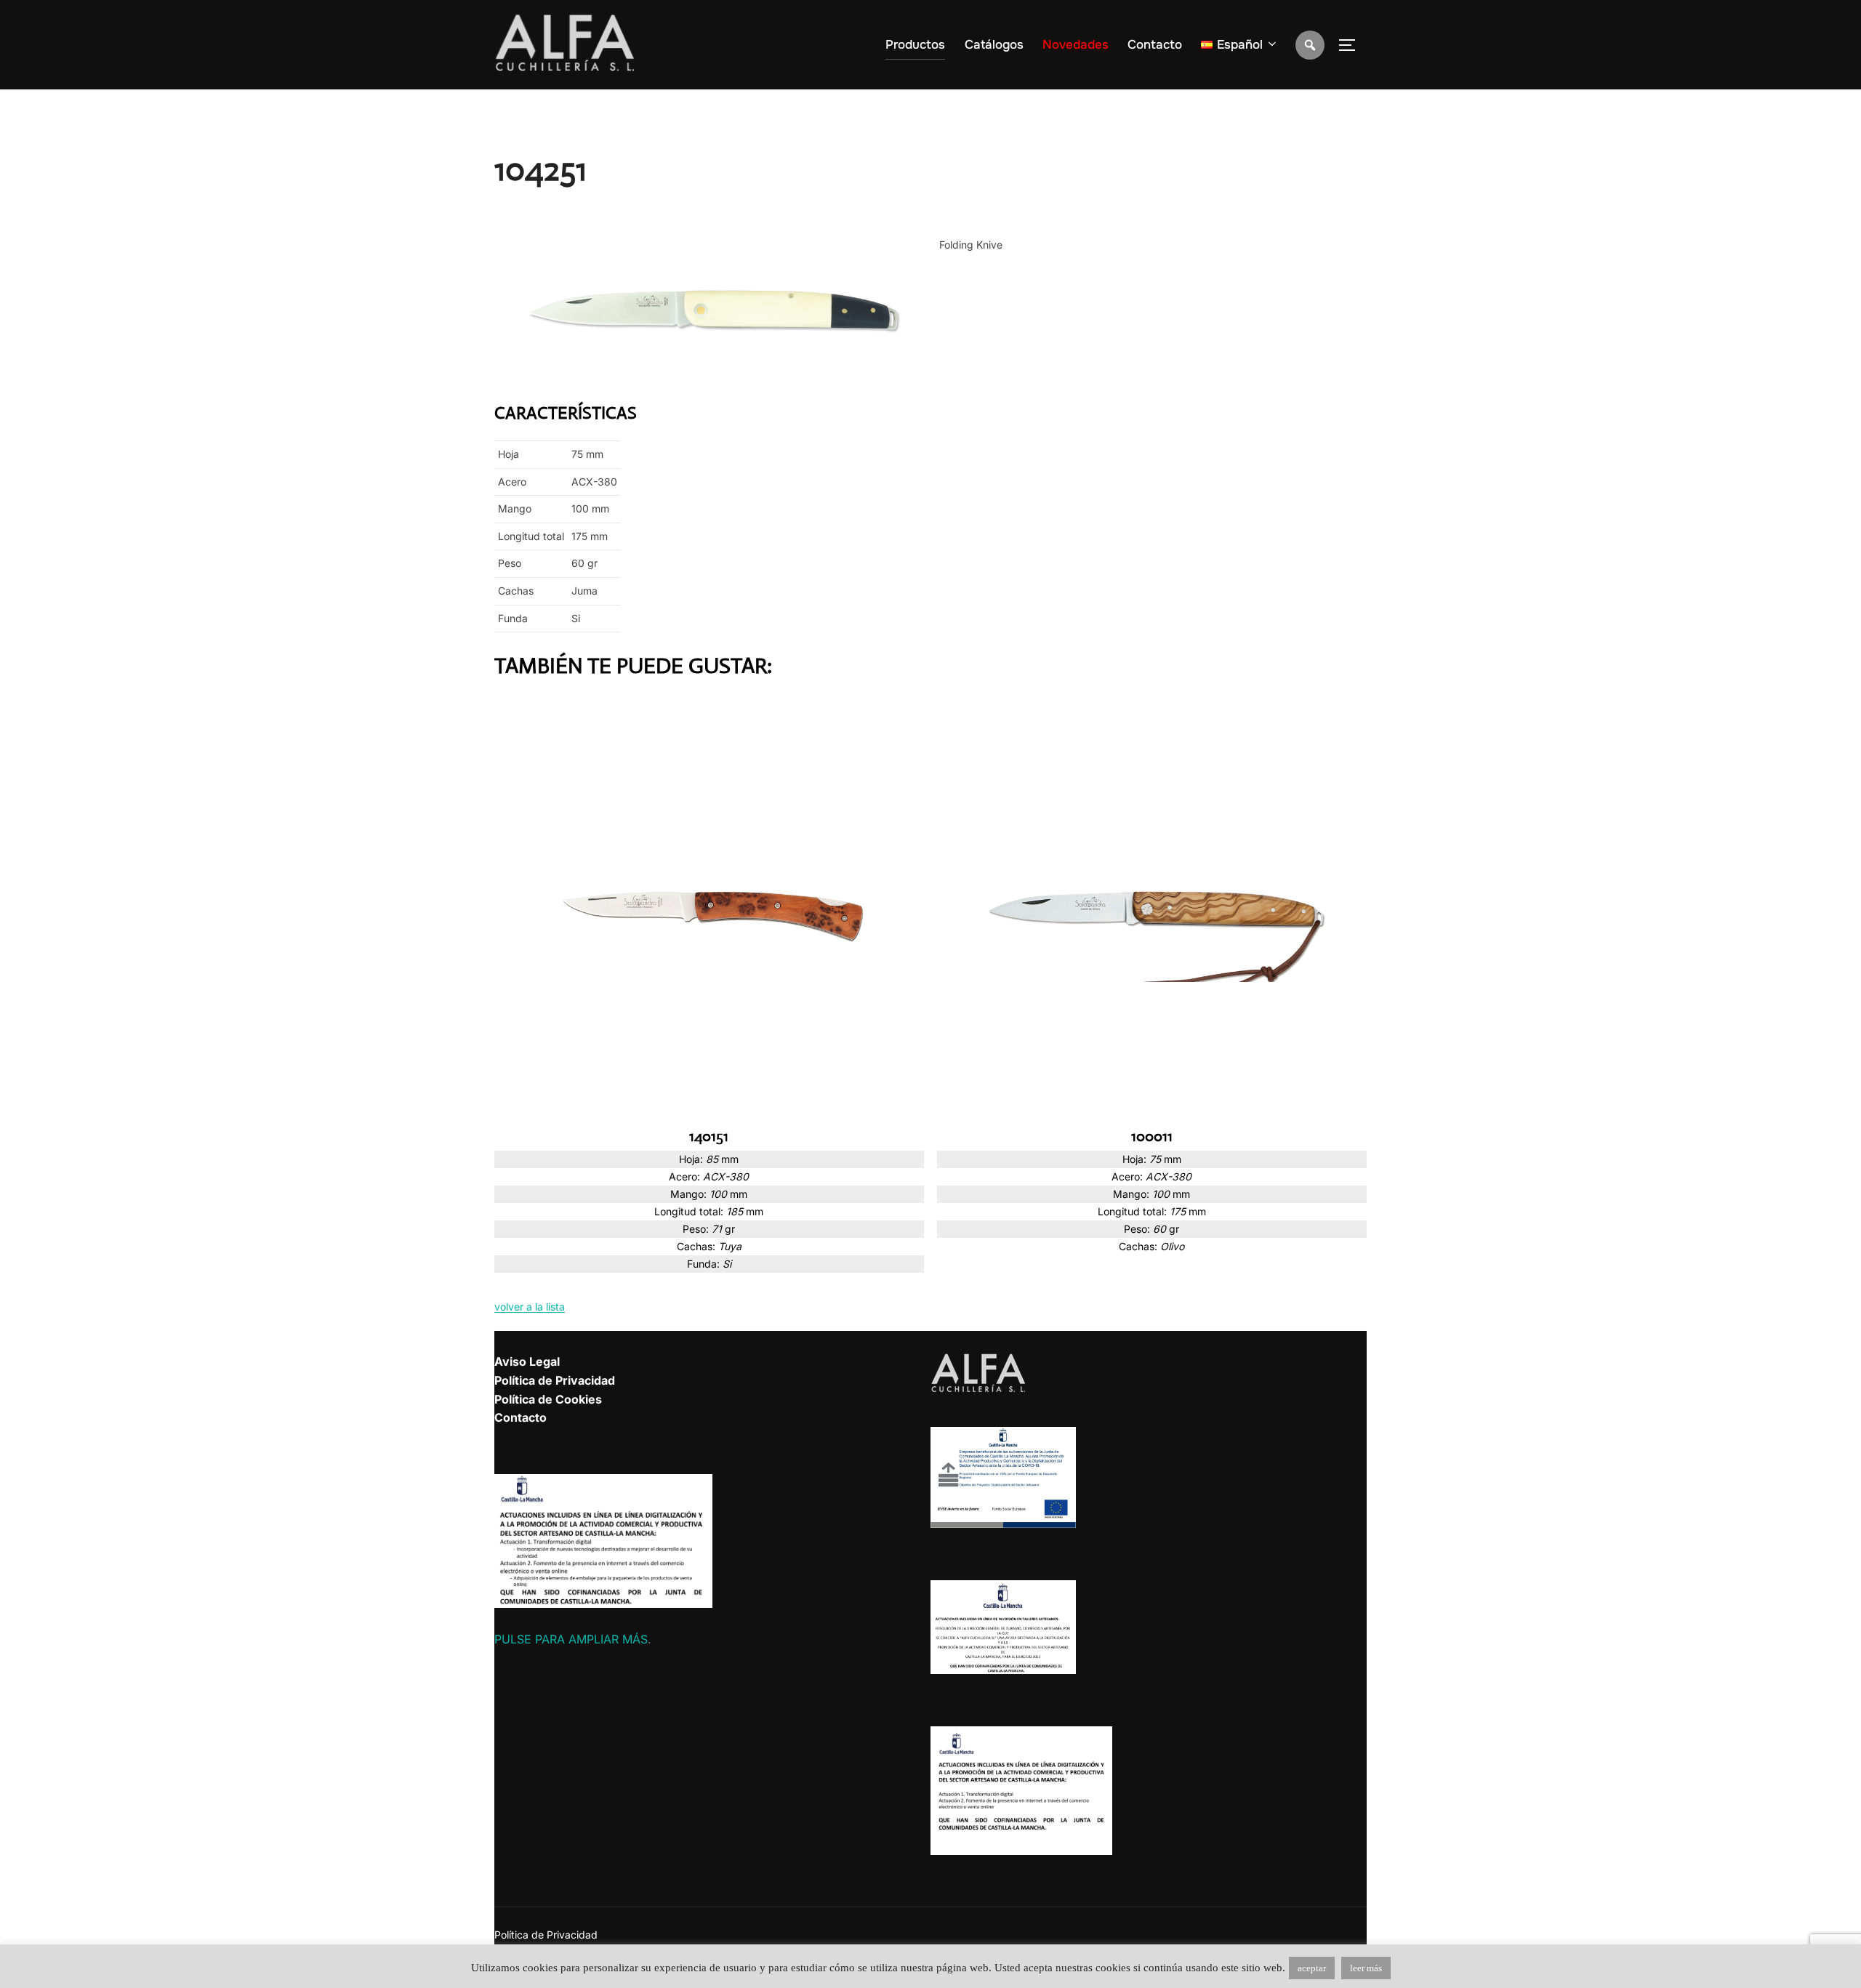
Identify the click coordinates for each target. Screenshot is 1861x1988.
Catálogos (994, 45)
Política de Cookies (548, 1399)
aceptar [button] (1312, 1968)
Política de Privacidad (555, 1380)
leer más (1366, 1968)
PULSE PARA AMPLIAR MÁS (571, 1639)
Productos (915, 45)
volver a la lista (530, 1307)
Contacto (1155, 45)
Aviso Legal (527, 1361)
